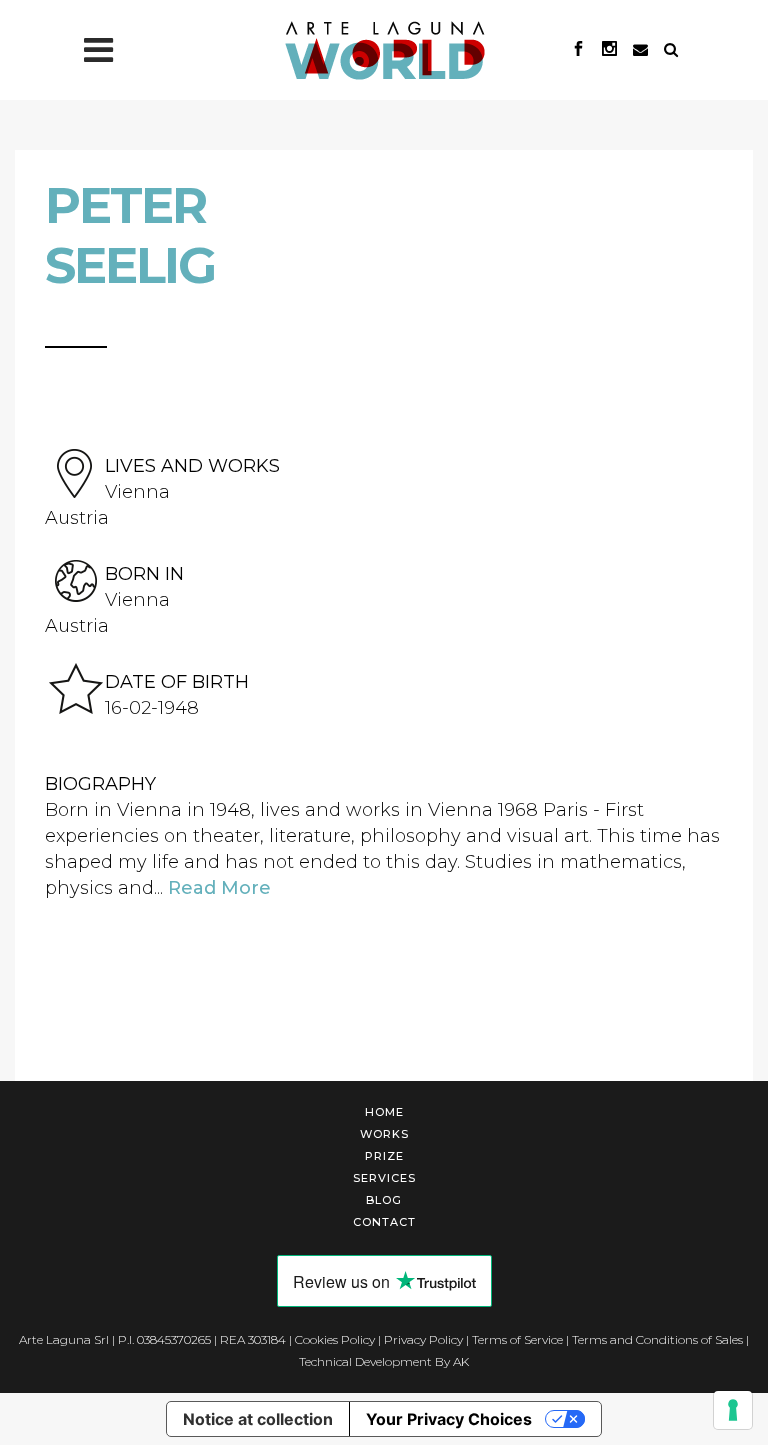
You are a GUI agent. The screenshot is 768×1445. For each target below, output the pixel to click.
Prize (384, 1156)
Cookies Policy (335, 1339)
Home (384, 1112)
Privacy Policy (423, 1339)
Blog (384, 1200)
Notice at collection (258, 1419)
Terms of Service (517, 1339)
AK (461, 1361)
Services (384, 1178)
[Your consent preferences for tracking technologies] (733, 1410)
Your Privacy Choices (449, 1419)
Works (384, 1134)
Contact (384, 1222)
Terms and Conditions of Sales (657, 1339)
